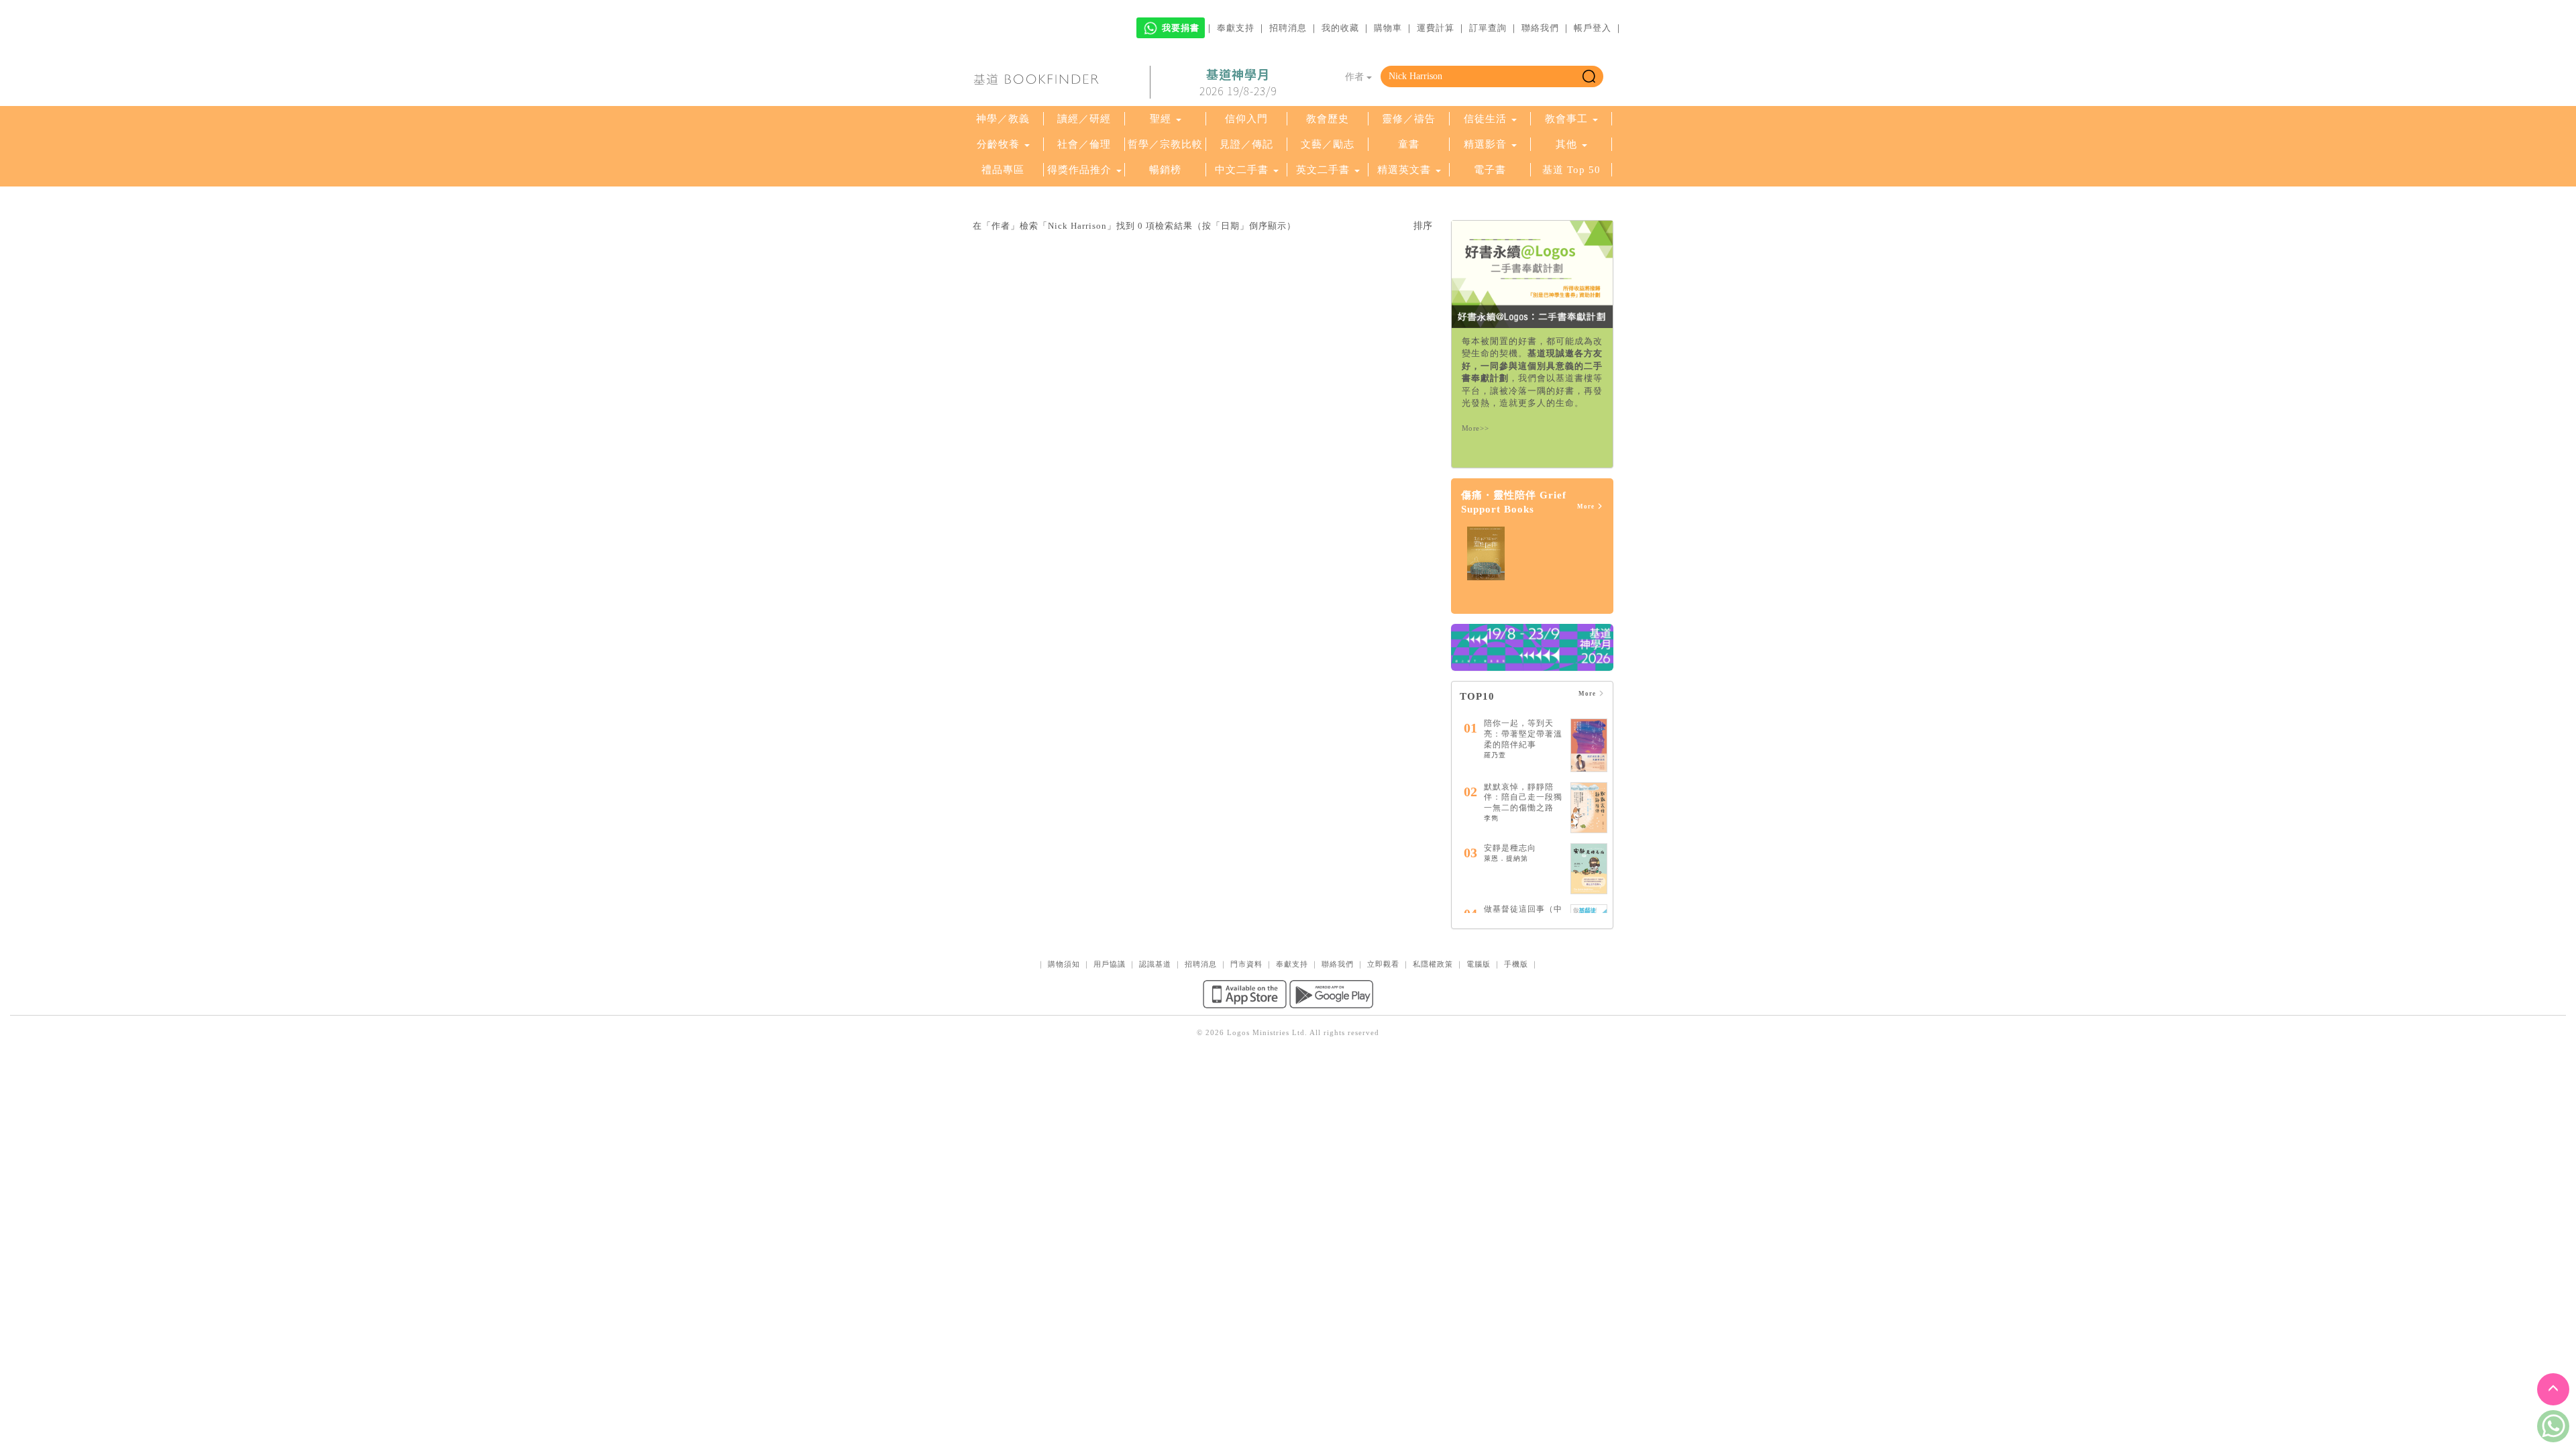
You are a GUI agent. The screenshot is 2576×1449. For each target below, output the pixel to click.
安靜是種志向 (1510, 848)
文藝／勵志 (1328, 144)
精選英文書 (1406, 170)
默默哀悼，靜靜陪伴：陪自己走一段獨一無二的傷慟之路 (1523, 797)
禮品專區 (1003, 170)
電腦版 (1479, 964)
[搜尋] (1589, 76)
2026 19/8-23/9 (1238, 83)
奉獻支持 (1236, 28)
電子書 (1490, 170)
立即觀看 (1383, 964)
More (1587, 506)
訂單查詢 (1488, 28)
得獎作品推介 (1079, 170)
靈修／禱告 (1409, 119)
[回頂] (2553, 1389)
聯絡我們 (1540, 28)
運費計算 (1436, 28)
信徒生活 (1485, 119)
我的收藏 (1340, 28)
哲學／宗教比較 (1165, 144)
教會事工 (1566, 119)
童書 (1409, 144)
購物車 (1388, 28)
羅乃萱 (1495, 755)
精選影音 (1485, 144)
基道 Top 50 (1571, 170)
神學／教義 (1003, 119)
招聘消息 (1288, 28)
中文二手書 (1243, 170)
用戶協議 (1110, 964)
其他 (1566, 144)
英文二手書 (1325, 170)
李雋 (1491, 818)
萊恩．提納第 (1506, 858)
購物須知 (1064, 964)
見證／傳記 (1246, 144)
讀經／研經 (1084, 119)
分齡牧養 (998, 144)
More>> (1475, 428)
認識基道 (1155, 964)
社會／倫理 (1084, 144)
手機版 (1516, 964)
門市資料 (1246, 964)
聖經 (1161, 119)
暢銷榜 (1165, 170)
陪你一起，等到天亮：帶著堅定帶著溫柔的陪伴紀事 (1523, 734)
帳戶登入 (1593, 28)
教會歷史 (1328, 119)
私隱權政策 (1433, 964)
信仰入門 (1246, 119)
